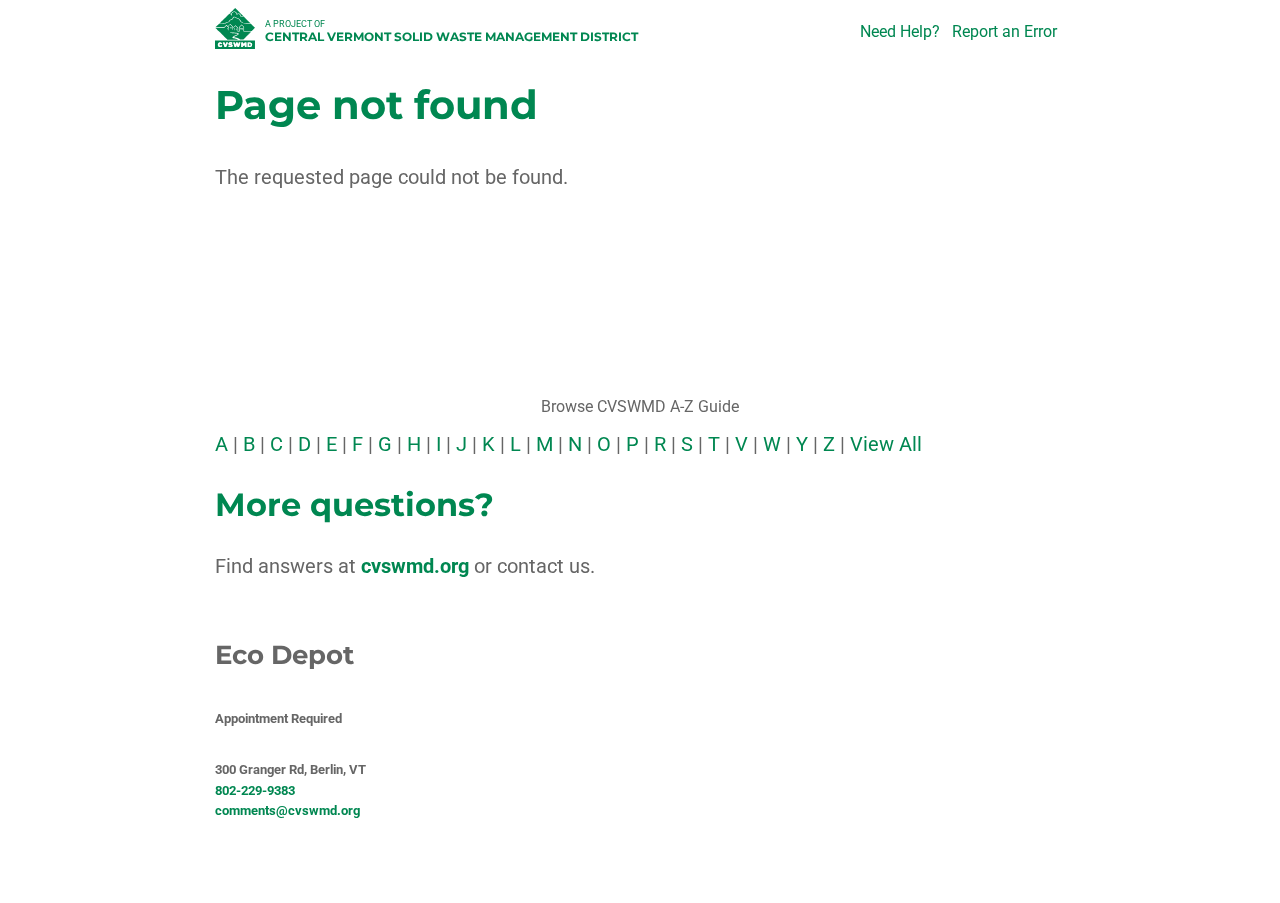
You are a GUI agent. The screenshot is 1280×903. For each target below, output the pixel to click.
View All (886, 444)
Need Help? (900, 31)
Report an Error (1004, 31)
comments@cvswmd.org (287, 810)
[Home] (237, 34)
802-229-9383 (255, 790)
